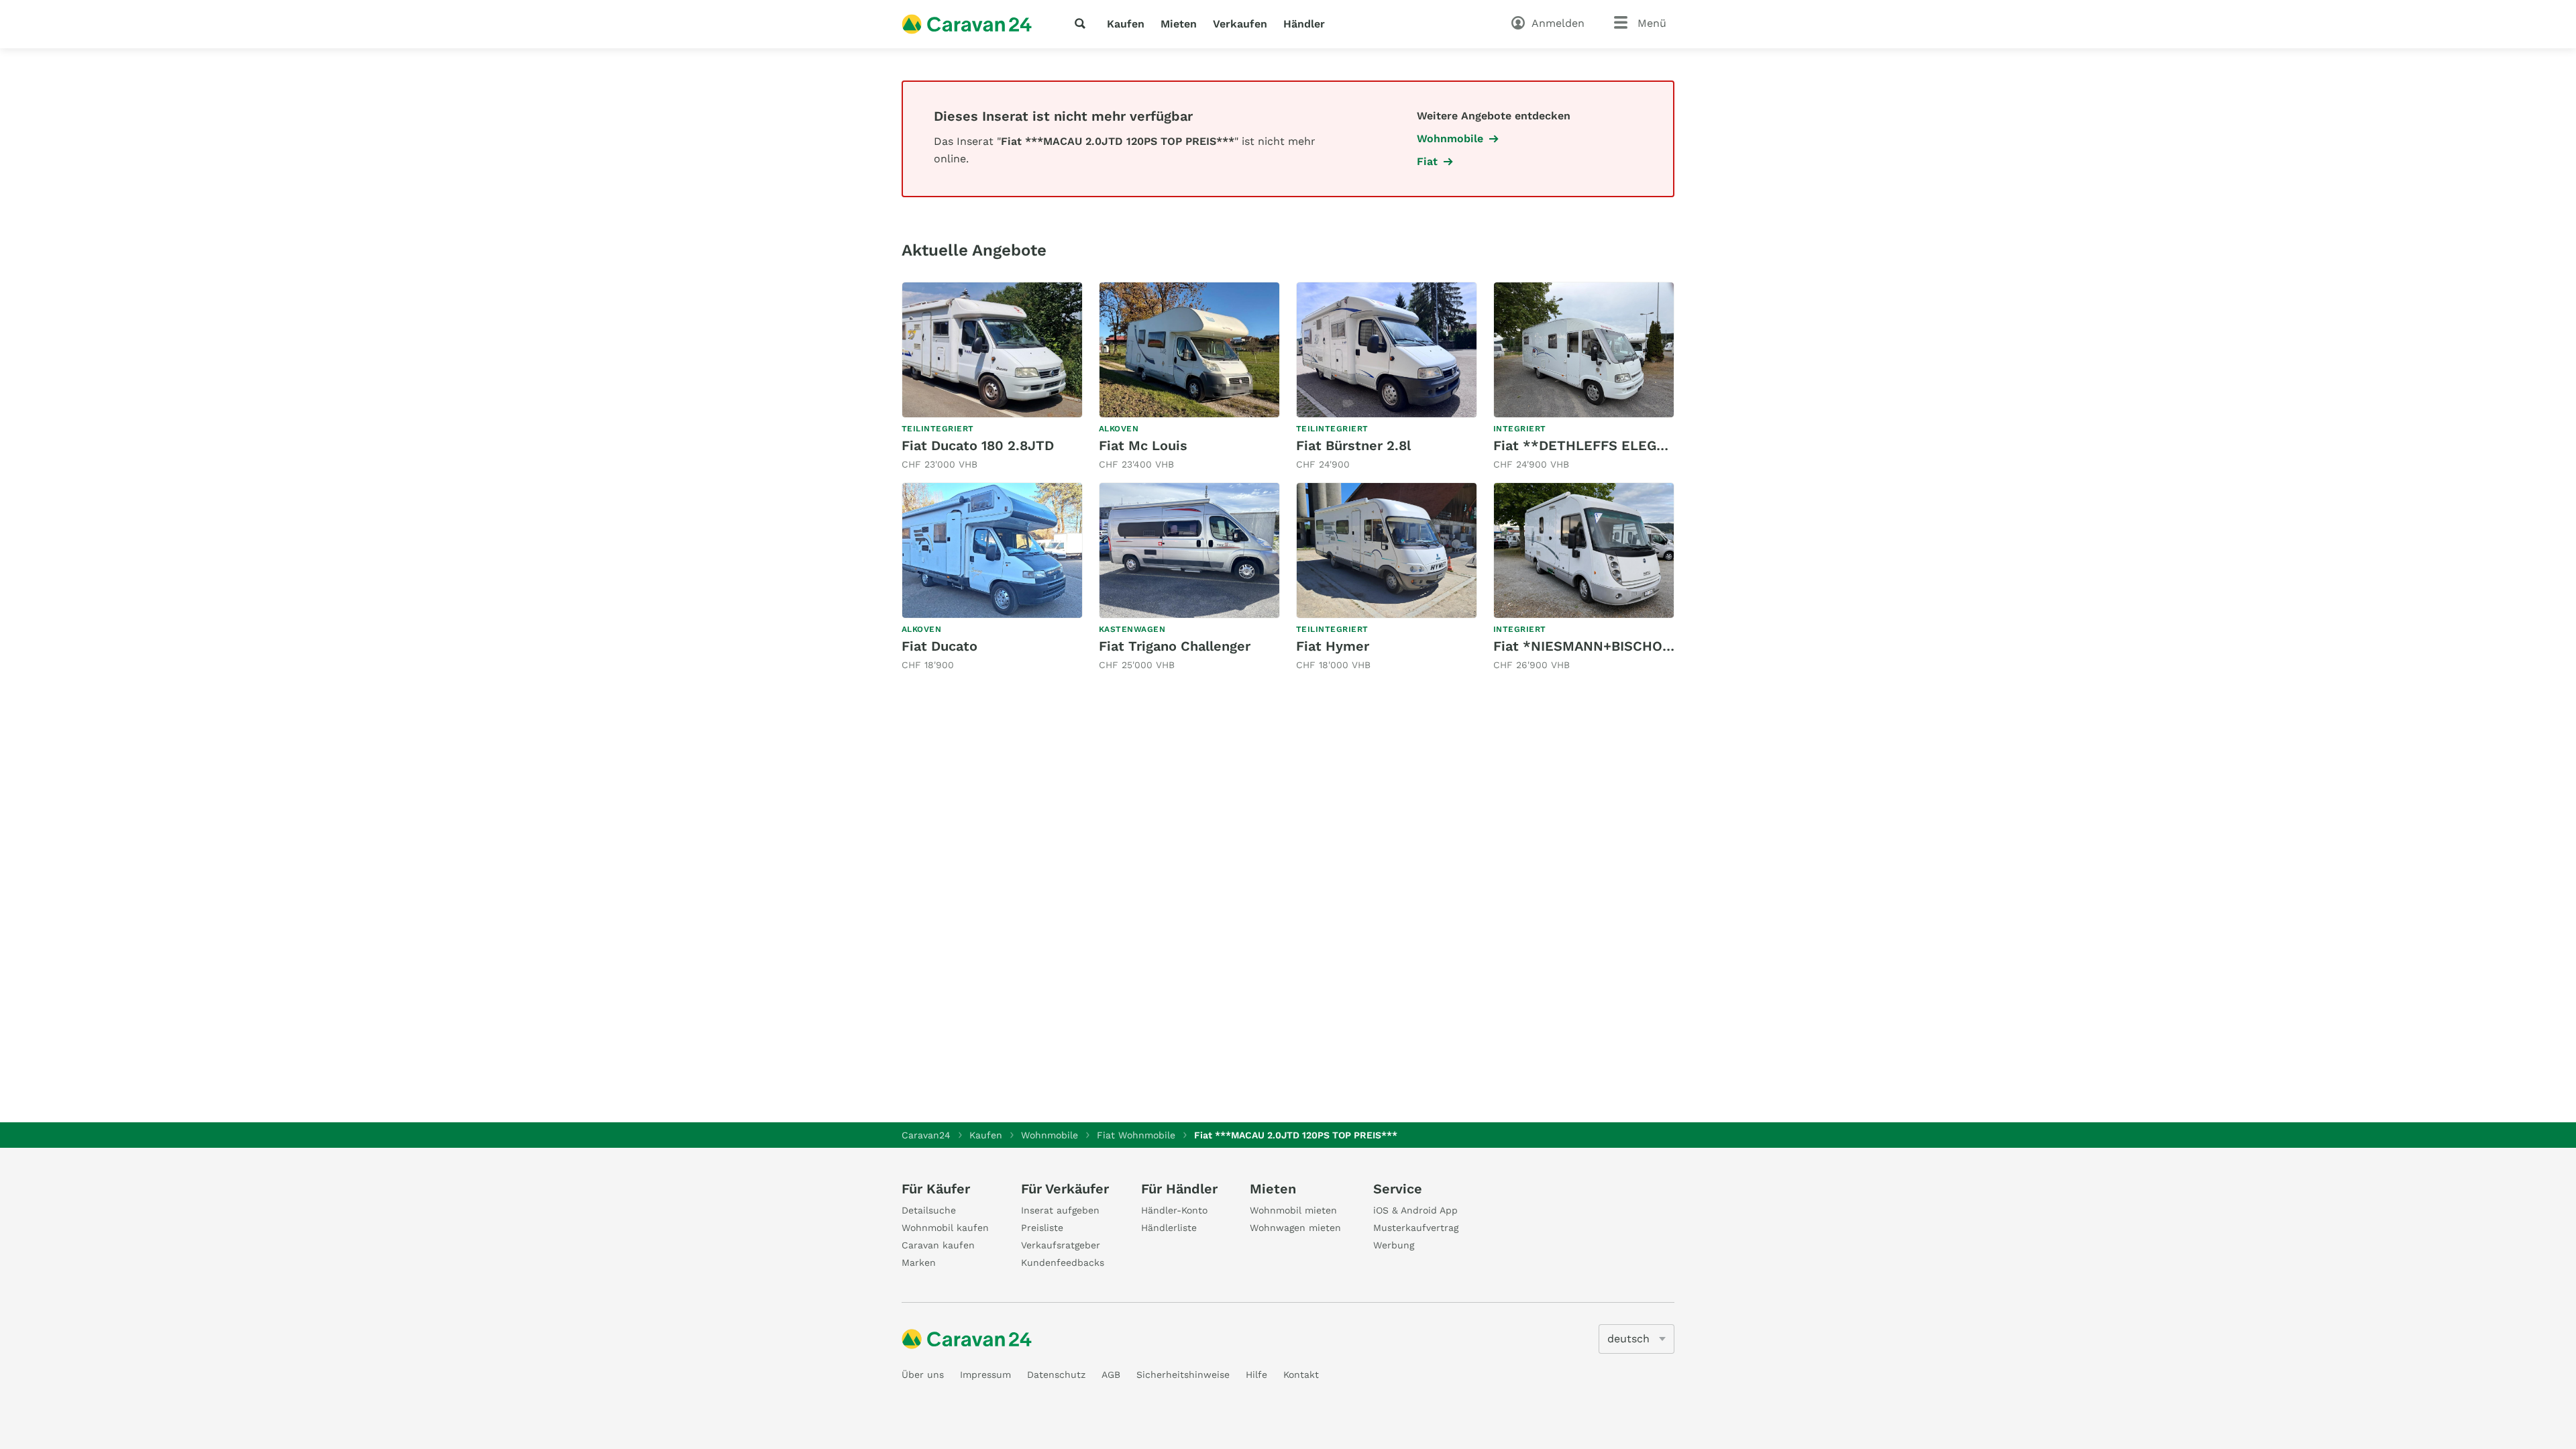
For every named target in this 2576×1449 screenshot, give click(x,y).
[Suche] (1083, 23)
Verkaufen (1240, 24)
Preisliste (1042, 1228)
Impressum (985, 1375)
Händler (1304, 24)
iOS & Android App (1415, 1210)
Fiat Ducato (940, 646)
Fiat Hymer (1333, 646)
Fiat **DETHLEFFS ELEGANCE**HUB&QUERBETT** (1664, 445)
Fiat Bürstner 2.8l (1353, 445)
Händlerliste (1169, 1228)
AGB (1111, 1375)
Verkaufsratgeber (1061, 1245)
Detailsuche (929, 1210)
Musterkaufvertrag (1416, 1228)
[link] (992, 377)
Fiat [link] (1427, 161)
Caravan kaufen (938, 1245)
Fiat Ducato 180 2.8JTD (978, 445)
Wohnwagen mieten (1295, 1228)
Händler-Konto (1174, 1210)
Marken (919, 1263)
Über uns (923, 1375)
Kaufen (1126, 24)
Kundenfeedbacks (1063, 1263)
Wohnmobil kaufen (945, 1228)
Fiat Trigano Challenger (1175, 646)
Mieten (1179, 24)
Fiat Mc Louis (1143, 445)
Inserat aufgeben (1060, 1210)
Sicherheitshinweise (1183, 1375)
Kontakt (1301, 1375)
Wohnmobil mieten (1293, 1210)
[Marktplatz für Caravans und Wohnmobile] (967, 24)
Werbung (1394, 1245)
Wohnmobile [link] (1450, 139)
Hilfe (1256, 1375)
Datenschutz (1056, 1375)
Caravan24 (926, 1135)
